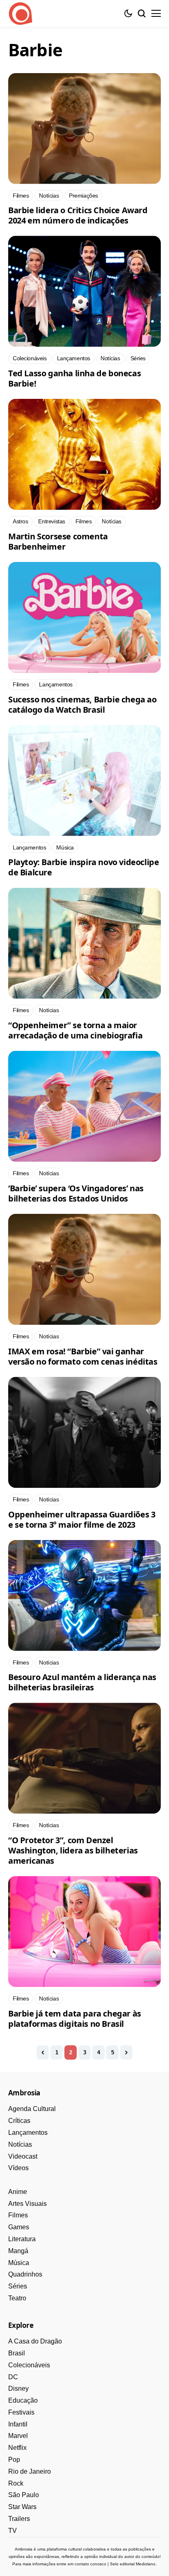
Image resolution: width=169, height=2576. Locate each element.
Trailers (19, 2519)
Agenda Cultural (32, 2109)
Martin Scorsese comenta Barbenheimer (58, 541)
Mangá (18, 2251)
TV (13, 2531)
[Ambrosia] (21, 14)
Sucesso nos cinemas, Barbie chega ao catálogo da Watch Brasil (82, 704)
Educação (23, 2400)
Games (19, 2227)
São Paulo (24, 2495)
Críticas (19, 2121)
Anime (18, 2192)
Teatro (17, 2298)
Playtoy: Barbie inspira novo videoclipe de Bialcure (83, 867)
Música (19, 2263)
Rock (16, 2483)
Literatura (22, 2239)
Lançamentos (28, 2133)
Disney (18, 2388)
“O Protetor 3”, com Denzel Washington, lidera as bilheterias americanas (73, 1850)
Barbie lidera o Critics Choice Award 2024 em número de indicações (78, 215)
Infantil (18, 2424)
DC (13, 2377)
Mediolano (146, 2564)
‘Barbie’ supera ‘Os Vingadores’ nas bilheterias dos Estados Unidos (76, 1193)
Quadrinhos (25, 2274)
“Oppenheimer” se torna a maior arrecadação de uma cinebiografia (75, 1030)
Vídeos (18, 2168)
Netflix (17, 2448)
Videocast (23, 2156)
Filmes (18, 2215)
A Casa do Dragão (35, 2341)
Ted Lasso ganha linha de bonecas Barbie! (74, 378)
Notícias (20, 2144)
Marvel (18, 2436)
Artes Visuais (27, 2204)
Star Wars (22, 2507)
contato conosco (90, 2564)
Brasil (17, 2353)
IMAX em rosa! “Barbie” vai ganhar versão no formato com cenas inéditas (83, 1356)
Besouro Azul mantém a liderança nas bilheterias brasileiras (82, 1682)
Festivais (21, 2412)
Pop (14, 2460)
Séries (18, 2286)
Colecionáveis (29, 2365)
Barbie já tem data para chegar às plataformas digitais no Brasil (75, 2019)
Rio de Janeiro (30, 2471)
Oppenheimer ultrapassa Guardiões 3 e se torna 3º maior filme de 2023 (82, 1519)
